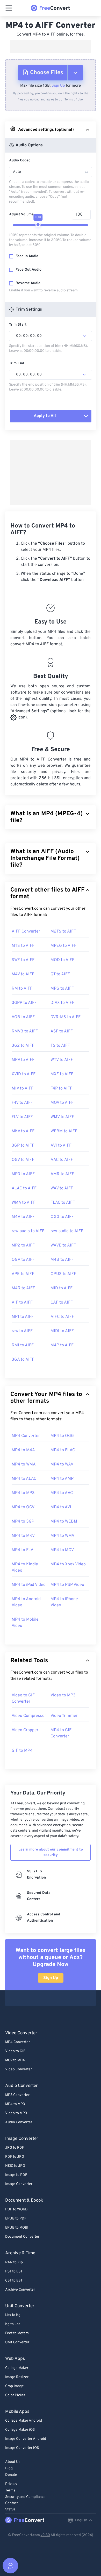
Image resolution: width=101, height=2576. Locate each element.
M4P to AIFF (62, 1345)
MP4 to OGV (23, 1507)
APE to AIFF (23, 1274)
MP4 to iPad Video (29, 1585)
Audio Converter (19, 2122)
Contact (12, 2503)
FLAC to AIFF (63, 1203)
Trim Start (18, 325)
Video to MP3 (63, 1695)
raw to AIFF (22, 1331)
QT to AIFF (60, 974)
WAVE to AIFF (63, 1245)
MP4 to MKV (23, 1536)
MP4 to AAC (62, 1493)
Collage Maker (17, 2368)
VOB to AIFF (23, 1017)
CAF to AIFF (62, 1303)
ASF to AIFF (62, 1031)
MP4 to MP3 (23, 1493)
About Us (13, 2462)
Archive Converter (20, 2290)
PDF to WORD (16, 2210)
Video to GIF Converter (23, 1698)
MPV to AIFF (23, 1060)
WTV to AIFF (62, 1060)
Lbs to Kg (13, 2315)
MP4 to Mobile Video (25, 1623)
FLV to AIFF (22, 1117)
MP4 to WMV (62, 1536)
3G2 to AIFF (23, 1046)
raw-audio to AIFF (28, 1231)
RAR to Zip (14, 2262)
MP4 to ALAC (24, 1479)
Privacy (11, 2484)
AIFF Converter (26, 931)
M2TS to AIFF (63, 931)
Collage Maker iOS (20, 2430)
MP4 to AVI (61, 1507)
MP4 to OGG (62, 1436)
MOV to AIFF (62, 1103)
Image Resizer (17, 2377)
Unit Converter (17, 2342)
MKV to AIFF (23, 1131)
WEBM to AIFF (64, 1131)
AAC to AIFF (62, 1160)
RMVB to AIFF (25, 1031)
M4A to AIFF (23, 1217)
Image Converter (19, 2184)
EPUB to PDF (16, 2219)
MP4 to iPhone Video (64, 1602)
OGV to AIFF (23, 1160)
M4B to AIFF (62, 1260)
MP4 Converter (26, 1436)
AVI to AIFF (61, 1146)
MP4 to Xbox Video (68, 1564)
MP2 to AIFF (23, 1245)
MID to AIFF (62, 1288)
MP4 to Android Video (26, 1602)
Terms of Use (74, 100)
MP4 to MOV (62, 1550)
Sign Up (58, 86)
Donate (11, 2475)
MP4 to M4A (23, 1450)
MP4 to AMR (62, 1479)
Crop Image (15, 2386)
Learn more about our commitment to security (51, 1852)
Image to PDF (16, 2175)
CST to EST (14, 2281)
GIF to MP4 (22, 1751)
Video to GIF (15, 2051)
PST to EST (14, 2272)
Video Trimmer (64, 1716)
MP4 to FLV (22, 1550)
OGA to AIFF (23, 1260)
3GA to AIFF (23, 1360)
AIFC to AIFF (62, 1317)
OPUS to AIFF (63, 1274)
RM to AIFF (22, 989)
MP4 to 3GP (23, 1522)
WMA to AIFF (24, 1203)
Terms (10, 2491)
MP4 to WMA (24, 1464)
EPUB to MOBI (17, 2228)
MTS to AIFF (23, 946)
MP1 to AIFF (23, 1317)
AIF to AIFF (22, 1303)
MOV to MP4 (15, 2060)
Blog (9, 2468)
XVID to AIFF (24, 1074)
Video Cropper (25, 1730)
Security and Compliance (25, 2497)
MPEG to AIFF (63, 946)
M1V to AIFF (23, 1088)
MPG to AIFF (62, 989)
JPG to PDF (15, 2148)
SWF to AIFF (23, 960)
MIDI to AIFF (62, 1331)
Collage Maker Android (24, 2421)
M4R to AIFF (23, 1288)
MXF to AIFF (62, 1074)
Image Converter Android (26, 2439)
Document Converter (22, 2237)
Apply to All (45, 416)
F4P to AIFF (61, 1088)
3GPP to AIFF (24, 1003)
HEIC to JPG (15, 2166)
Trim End (17, 363)
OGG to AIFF (62, 1217)
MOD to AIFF (62, 960)
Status (10, 2509)
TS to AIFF (60, 1046)
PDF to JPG (15, 2157)
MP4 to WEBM (64, 1522)
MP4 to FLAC (63, 1450)
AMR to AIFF (62, 1174)
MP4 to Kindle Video (25, 1567)
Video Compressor (29, 1716)
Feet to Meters (17, 2333)
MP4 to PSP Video (67, 1585)
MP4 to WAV (62, 1464)
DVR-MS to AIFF (66, 1017)
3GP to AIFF (23, 1146)
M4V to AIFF (23, 974)
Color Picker (15, 2395)
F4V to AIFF (22, 1103)
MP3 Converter (17, 2095)
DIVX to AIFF (62, 1003)
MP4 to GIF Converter (61, 1733)
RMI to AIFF (23, 1345)
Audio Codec (20, 160)
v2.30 (45, 2535)
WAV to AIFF (62, 1188)
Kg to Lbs (13, 2324)
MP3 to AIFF (23, 1174)
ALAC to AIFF (24, 1188)
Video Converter (19, 2069)
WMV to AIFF (62, 1117)
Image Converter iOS (22, 2448)
